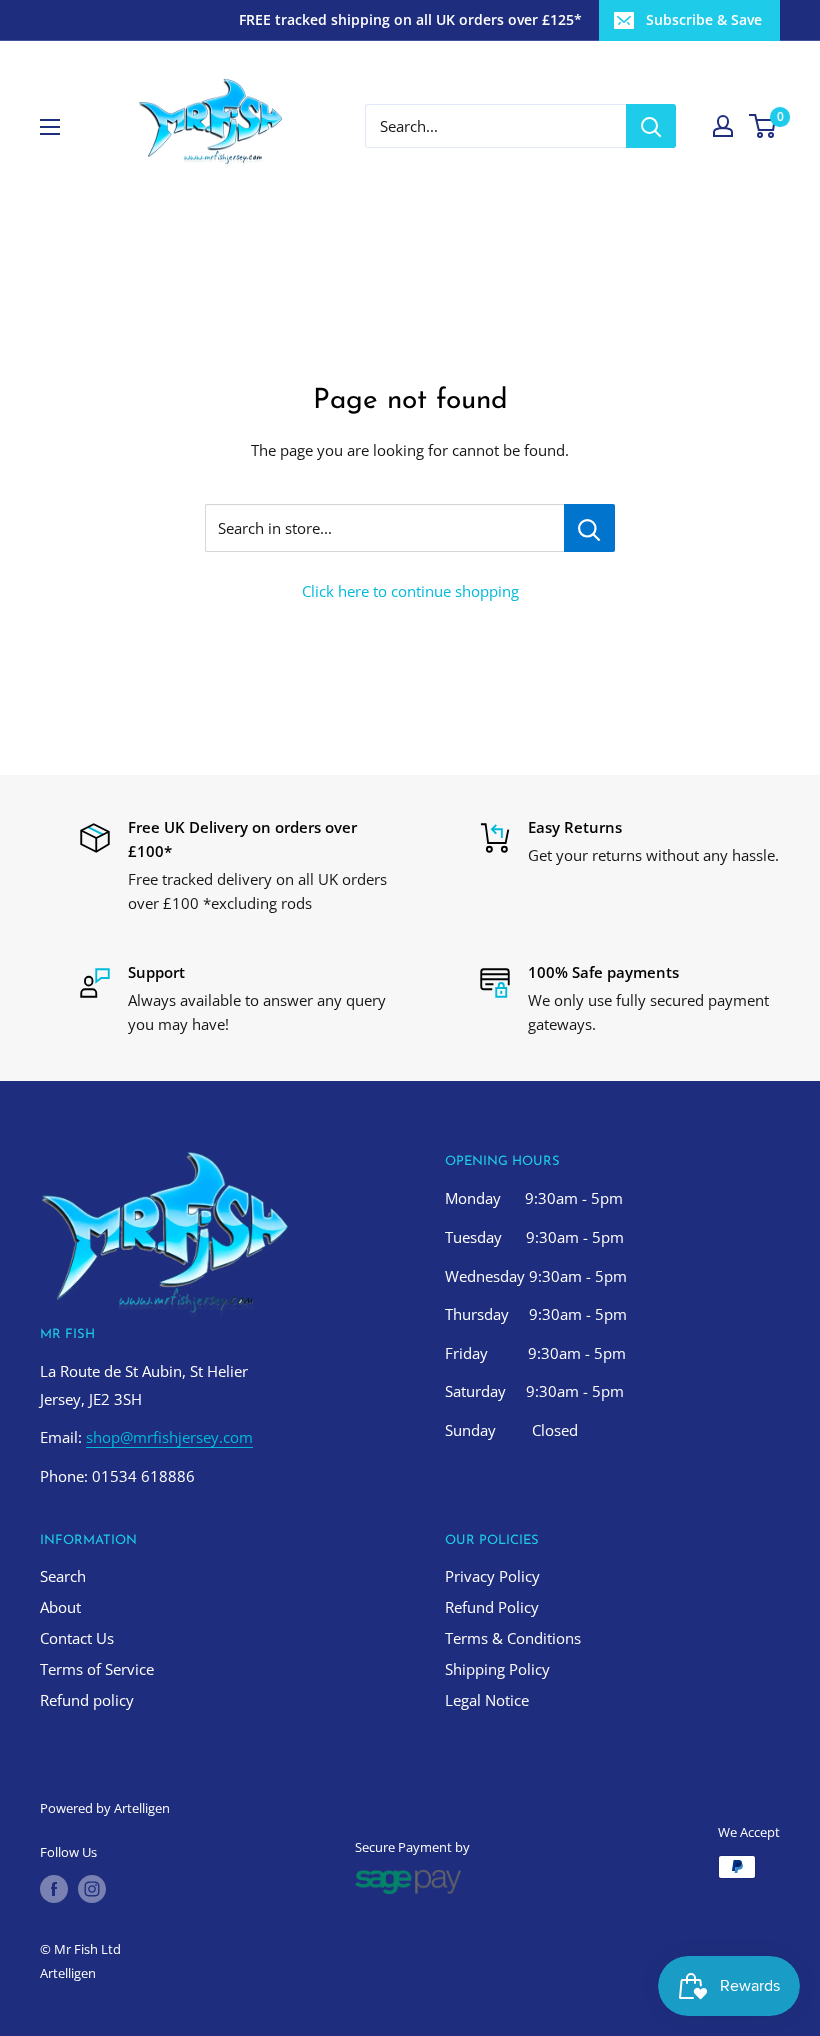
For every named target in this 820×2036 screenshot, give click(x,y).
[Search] (651, 126)
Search (63, 1576)
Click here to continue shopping (410, 591)
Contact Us (77, 1638)
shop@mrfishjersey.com (169, 1437)
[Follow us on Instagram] (92, 1889)
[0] (763, 126)
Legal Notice (487, 1700)
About (60, 1607)
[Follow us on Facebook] (54, 1889)
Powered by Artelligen (105, 1808)
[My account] (723, 126)
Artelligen (68, 1973)
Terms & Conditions (513, 1638)
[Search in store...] (589, 528)
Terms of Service (97, 1669)
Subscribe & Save (704, 19)
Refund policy (87, 1700)
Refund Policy (492, 1607)
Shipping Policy (497, 1669)
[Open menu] (50, 127)
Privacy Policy (492, 1576)
